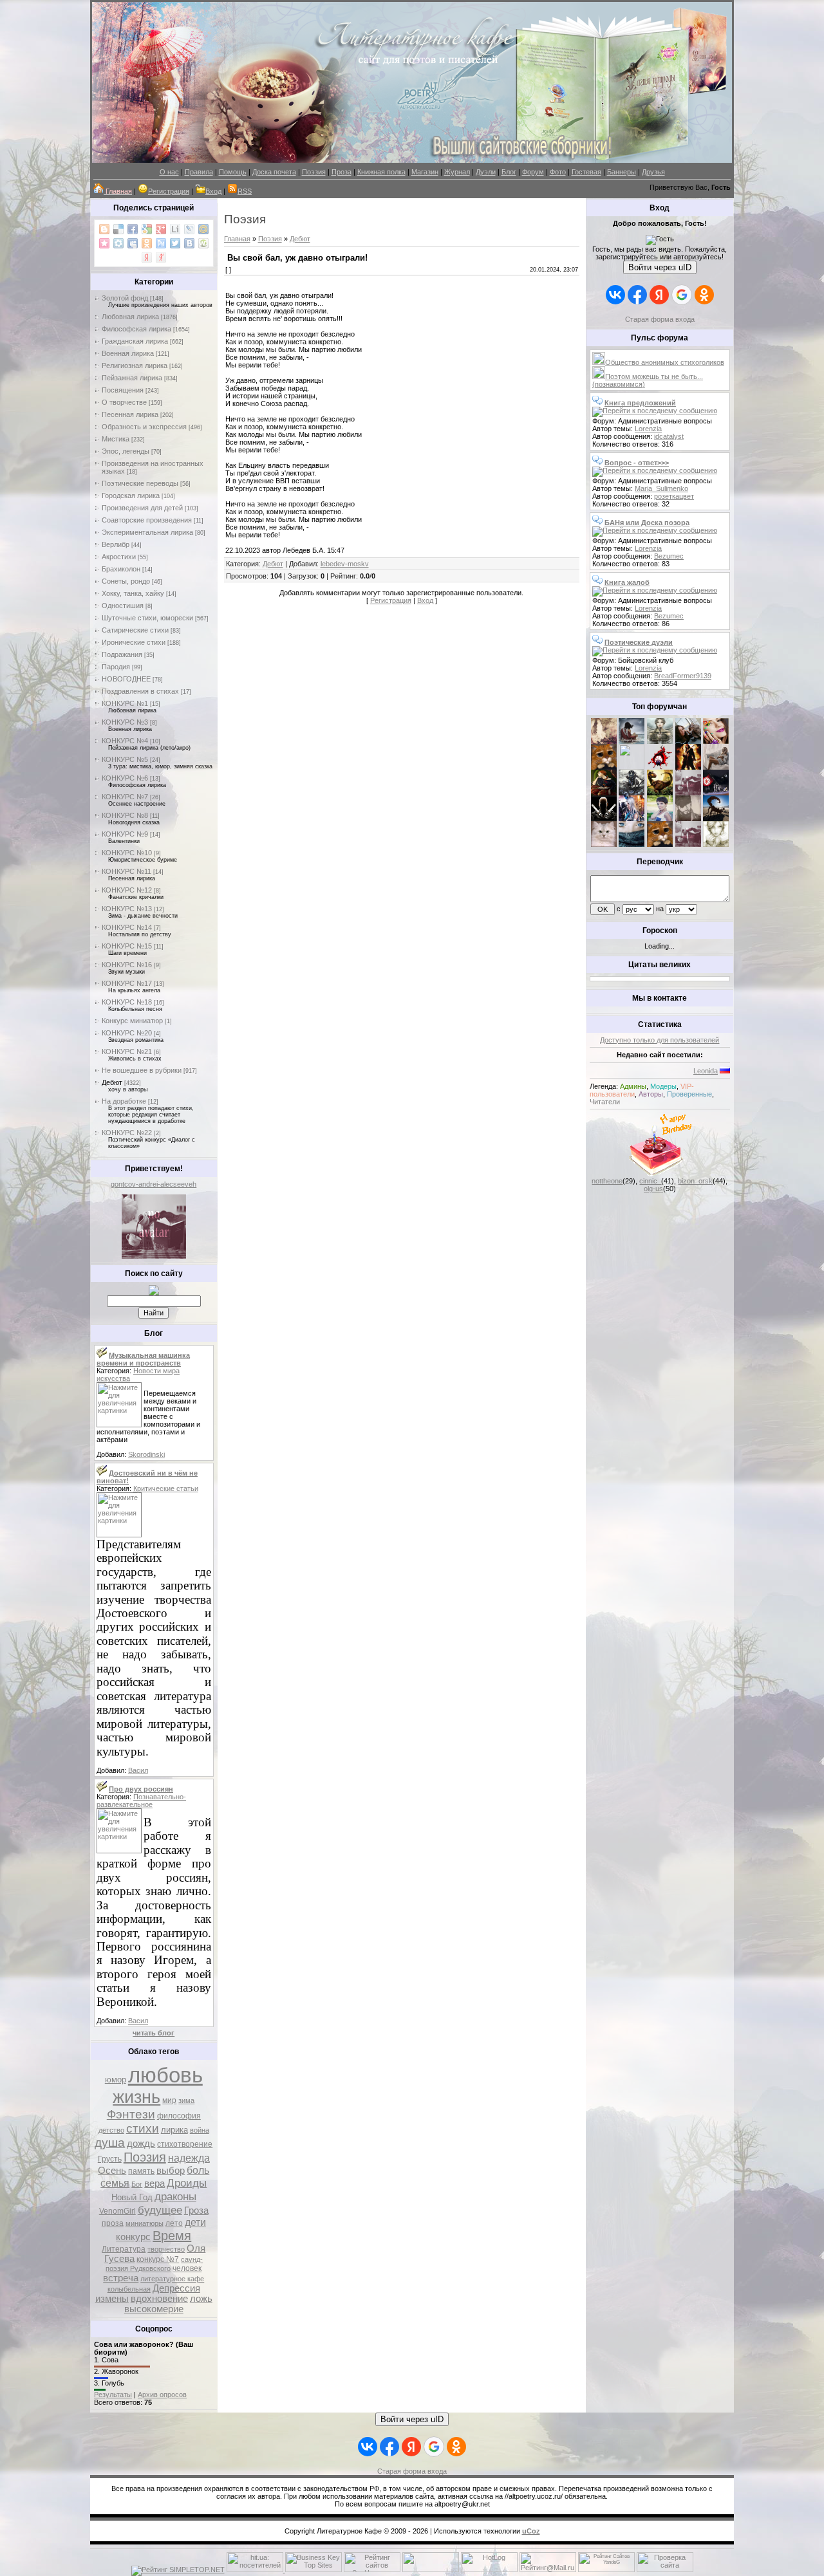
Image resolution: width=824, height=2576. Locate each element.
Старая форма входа (660, 319)
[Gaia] (688, 741)
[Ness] (716, 741)
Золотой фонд (125, 298)
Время (172, 2236)
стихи (143, 2128)
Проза (342, 172)
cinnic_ (650, 1181)
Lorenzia (648, 429)
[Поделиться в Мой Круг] (118, 243)
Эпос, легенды (126, 451)
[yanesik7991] (660, 844)
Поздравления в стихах (140, 691)
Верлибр (116, 544)
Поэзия (314, 172)
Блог (509, 172)
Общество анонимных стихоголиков (665, 362)
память (141, 2171)
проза (113, 2223)
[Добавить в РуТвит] (161, 243)
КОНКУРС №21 (127, 1052)
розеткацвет (674, 496)
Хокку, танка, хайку (133, 593)
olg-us (653, 1189)
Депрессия (176, 2288)
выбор (171, 2171)
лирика (174, 2130)
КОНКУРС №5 (125, 759)
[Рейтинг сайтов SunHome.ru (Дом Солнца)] (372, 2570)
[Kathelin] (604, 793)
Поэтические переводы (140, 483)
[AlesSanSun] (716, 844)
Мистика (116, 439)
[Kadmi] (688, 844)
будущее (160, 2210)
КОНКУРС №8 (125, 815)
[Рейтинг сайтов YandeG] (606, 2571)
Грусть (110, 2159)
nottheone (607, 1181)
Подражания (122, 654)
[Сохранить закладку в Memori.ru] (104, 243)
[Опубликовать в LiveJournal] (189, 229)
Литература (124, 2249)
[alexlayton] (688, 819)
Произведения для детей (142, 508)
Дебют (112, 1082)
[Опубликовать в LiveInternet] (175, 229)
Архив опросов (162, 2395)
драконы (175, 2196)
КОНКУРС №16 (127, 965)
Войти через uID (660, 267)
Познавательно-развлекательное (141, 1801)
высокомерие (154, 2309)
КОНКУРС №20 (127, 1033)
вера (154, 2183)
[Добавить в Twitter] (175, 243)
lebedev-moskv (345, 564)
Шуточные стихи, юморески (147, 618)
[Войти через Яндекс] (659, 295)
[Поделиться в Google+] (161, 229)
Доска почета (274, 172)
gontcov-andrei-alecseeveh (154, 1184)
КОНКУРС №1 (125, 703)
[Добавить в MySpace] (133, 243)
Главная (237, 239)
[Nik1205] (604, 844)
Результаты (113, 2395)
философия (179, 2116)
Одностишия (123, 606)
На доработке (124, 1101)
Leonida (706, 1071)
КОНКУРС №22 (127, 1133)
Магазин (425, 172)
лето (174, 2223)
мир (169, 2100)
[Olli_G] (660, 819)
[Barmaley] (688, 767)
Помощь (233, 172)
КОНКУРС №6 (125, 778)
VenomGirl (117, 2211)
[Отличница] (632, 819)
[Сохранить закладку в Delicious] (118, 229)
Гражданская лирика (135, 341)
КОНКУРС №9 (125, 834)
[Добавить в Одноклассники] (147, 243)
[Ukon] (632, 793)
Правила (199, 172)
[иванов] (632, 767)
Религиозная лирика (135, 366)
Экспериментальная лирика (147, 532)
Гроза (196, 2210)
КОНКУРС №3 (125, 722)
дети (195, 2222)
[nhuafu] (660, 767)
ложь (201, 2299)
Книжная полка (381, 172)
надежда (189, 2158)
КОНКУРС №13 (127, 909)
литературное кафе (172, 2279)
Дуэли (486, 172)
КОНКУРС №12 (127, 890)
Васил (138, 1770)
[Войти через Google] (682, 295)
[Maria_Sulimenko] (632, 741)
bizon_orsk (695, 1181)
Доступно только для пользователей (660, 1040)
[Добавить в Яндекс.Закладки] (147, 257)
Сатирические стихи (135, 630)
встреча (121, 2278)
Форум (533, 172)
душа (110, 2143)
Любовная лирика (130, 317)
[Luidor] (688, 793)
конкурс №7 (158, 2259)
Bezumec (669, 556)
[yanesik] (604, 767)
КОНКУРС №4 (125, 741)
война (200, 2130)
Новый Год (132, 2197)
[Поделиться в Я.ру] (161, 257)
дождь (141, 2144)
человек (187, 2268)
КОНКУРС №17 (127, 983)
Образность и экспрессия (144, 427)
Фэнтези (131, 2114)
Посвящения (123, 390)
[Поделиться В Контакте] (189, 243)
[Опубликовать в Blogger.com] (104, 229)
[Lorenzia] (604, 741)
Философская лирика (136, 329)
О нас (169, 172)
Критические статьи (166, 1488)
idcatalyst (669, 436)
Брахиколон (121, 569)
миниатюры (145, 2223)
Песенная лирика (130, 414)
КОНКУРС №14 (127, 927)
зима (186, 2100)
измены (112, 2299)
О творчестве (124, 402)
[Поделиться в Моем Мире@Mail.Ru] (203, 229)
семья (115, 2183)
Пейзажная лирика (132, 378)
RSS (245, 191)
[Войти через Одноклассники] (704, 295)
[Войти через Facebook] (637, 295)
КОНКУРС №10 (127, 853)
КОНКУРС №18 (127, 1002)
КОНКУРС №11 (126, 871)
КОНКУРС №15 (127, 946)
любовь (165, 2075)
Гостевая (586, 172)
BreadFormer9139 (683, 676)
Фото (558, 172)
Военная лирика (128, 353)
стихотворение (185, 2144)
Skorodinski (146, 1454)
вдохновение (159, 2299)
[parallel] (716, 819)
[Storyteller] (660, 741)
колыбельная (129, 2289)
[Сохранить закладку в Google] (147, 229)
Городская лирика (131, 496)
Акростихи (119, 557)
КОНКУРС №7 (125, 797)
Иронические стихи (134, 642)
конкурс (133, 2237)
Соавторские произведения (147, 520)
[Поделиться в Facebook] (133, 229)
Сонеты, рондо (126, 581)
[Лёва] (604, 819)
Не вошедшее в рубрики (142, 1070)
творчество (166, 2249)
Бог (137, 2184)
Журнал (457, 172)
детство (111, 2130)
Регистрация (169, 191)
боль (198, 2170)
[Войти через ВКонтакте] (615, 295)
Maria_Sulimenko (661, 488)
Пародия (116, 667)
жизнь (136, 2097)
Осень (112, 2171)
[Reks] (660, 793)
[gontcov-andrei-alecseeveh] (154, 1256)
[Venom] (632, 844)
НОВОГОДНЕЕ (126, 679)
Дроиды (187, 2183)
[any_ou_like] (716, 793)
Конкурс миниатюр (132, 1021)
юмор (116, 2080)
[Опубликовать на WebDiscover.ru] (203, 243)
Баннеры (622, 172)
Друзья (653, 172)
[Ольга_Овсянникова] (716, 767)
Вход (213, 191)
